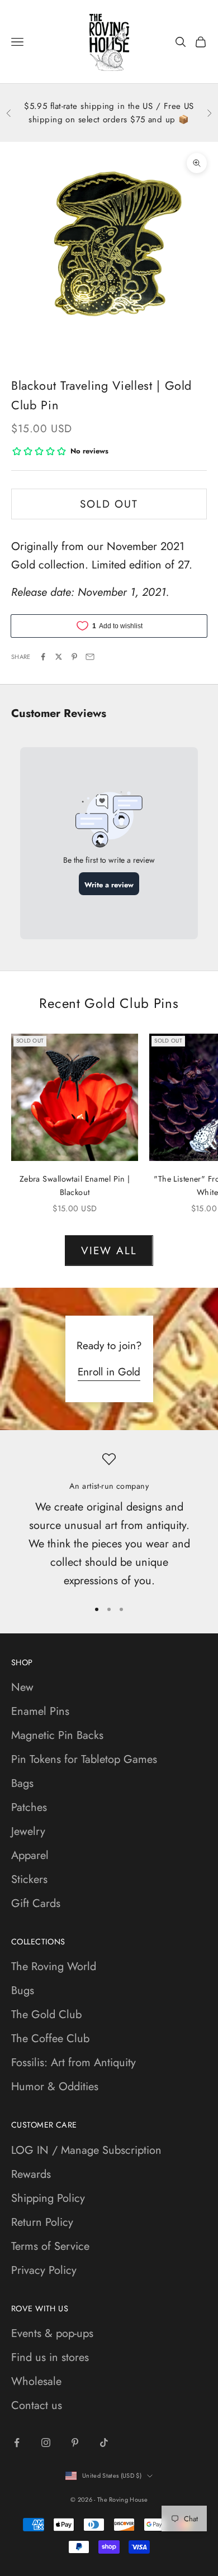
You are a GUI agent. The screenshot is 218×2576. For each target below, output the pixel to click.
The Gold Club (46, 2015)
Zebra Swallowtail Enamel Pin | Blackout (75, 1186)
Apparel (30, 1855)
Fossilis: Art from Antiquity (74, 2063)
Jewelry (28, 1831)
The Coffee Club (50, 2039)
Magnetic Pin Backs (57, 1735)
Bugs (23, 1990)
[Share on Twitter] (59, 657)
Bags (22, 1783)
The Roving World (54, 1966)
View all (109, 1251)
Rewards (31, 2174)
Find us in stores (50, 2357)
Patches (29, 1807)
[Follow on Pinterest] (75, 2443)
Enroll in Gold (109, 1372)
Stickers (29, 1879)
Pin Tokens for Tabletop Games (84, 1759)
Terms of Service (50, 2246)
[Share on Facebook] (43, 657)
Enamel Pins (40, 1711)
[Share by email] (90, 657)
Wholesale (36, 2381)
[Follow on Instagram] (46, 2443)
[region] (109, 1521)
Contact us (37, 2405)
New (22, 1687)
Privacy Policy (44, 2270)
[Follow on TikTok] (104, 2443)
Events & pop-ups (52, 2333)
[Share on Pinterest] (74, 657)
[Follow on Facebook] (17, 2443)
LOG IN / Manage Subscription (86, 2150)
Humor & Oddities (55, 2087)
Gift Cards (36, 1903)
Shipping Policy (48, 2198)
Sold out (109, 504)
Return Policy (42, 2222)
